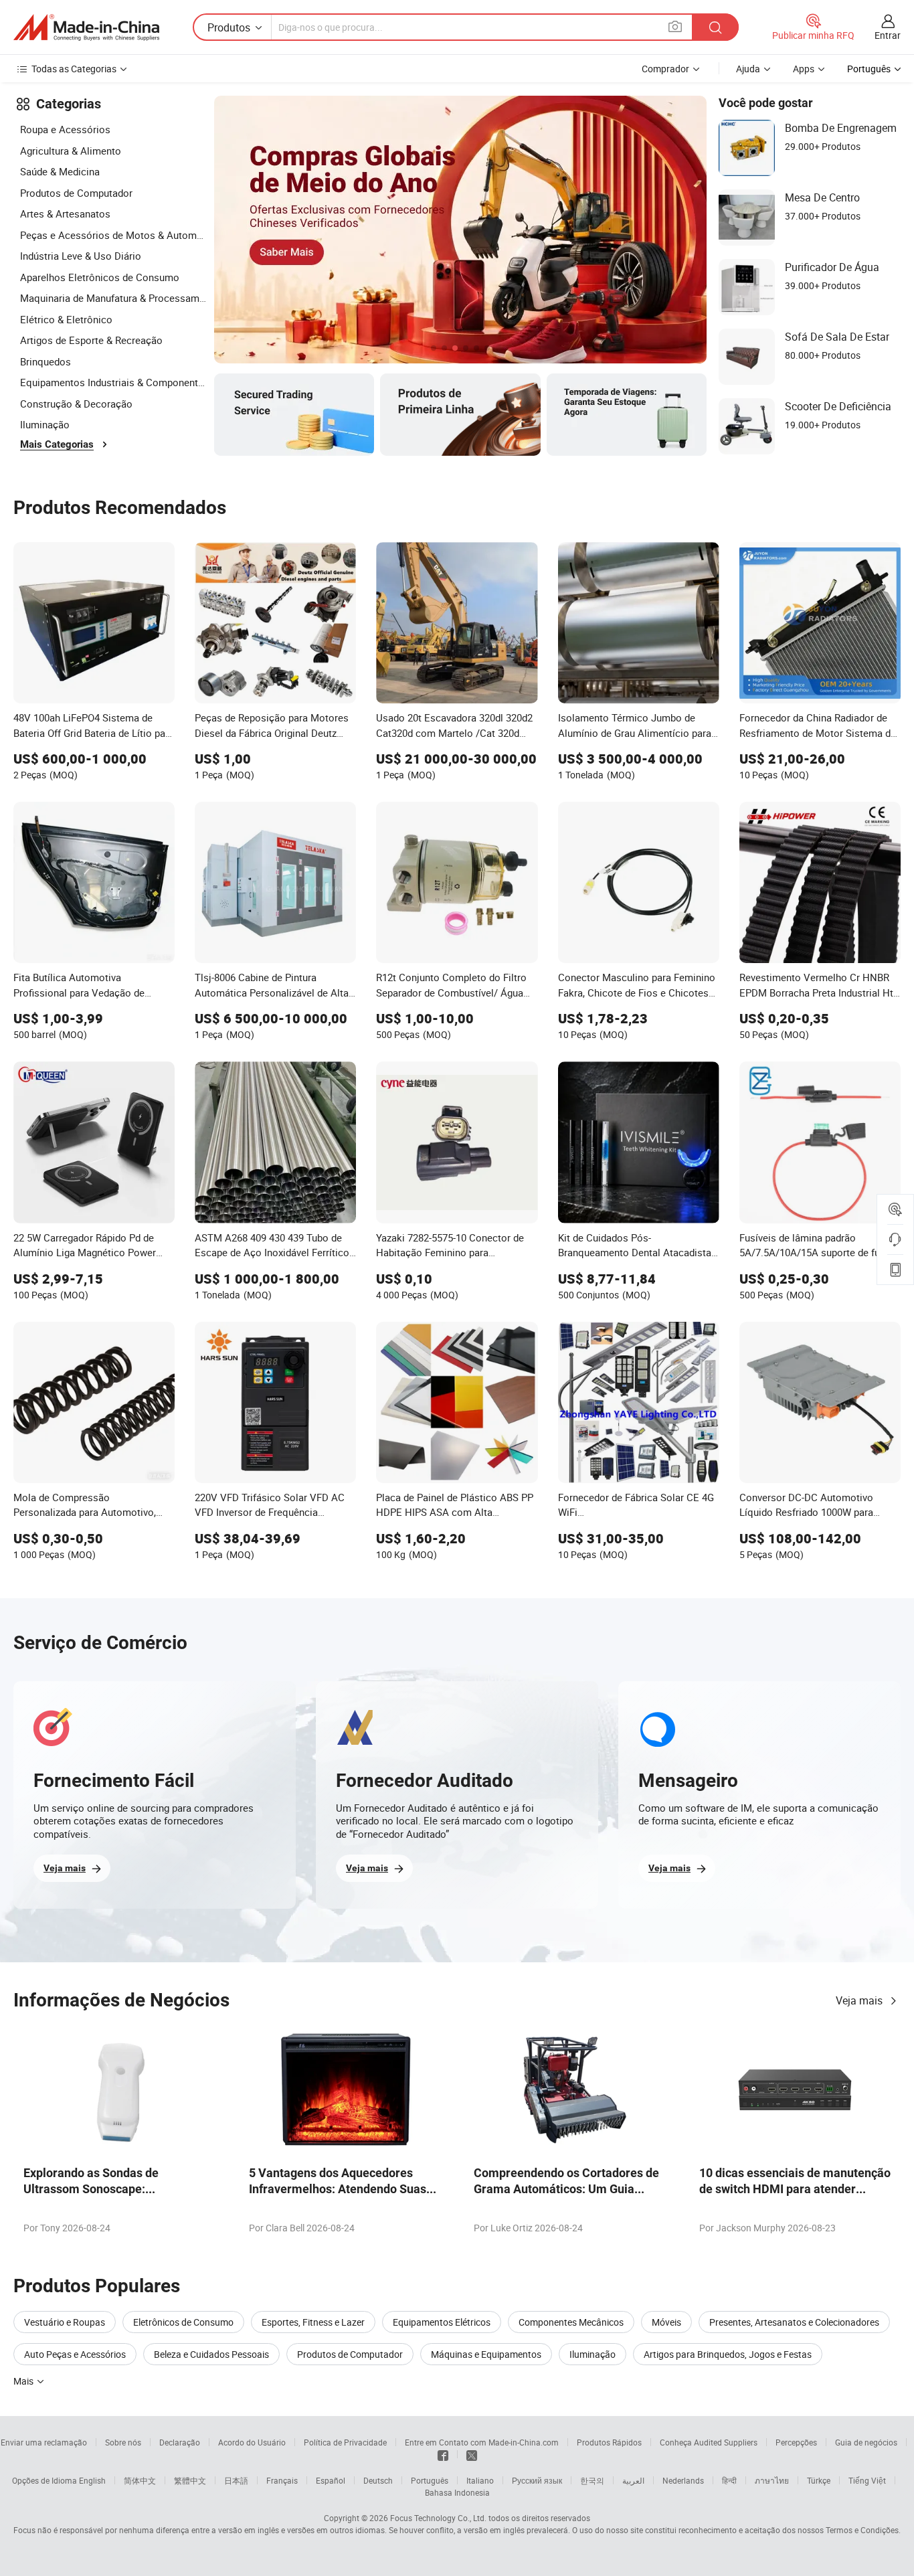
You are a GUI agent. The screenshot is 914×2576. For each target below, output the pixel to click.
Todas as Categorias (74, 69)
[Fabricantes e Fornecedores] (86, 27)
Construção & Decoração (76, 404)
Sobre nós (123, 2442)
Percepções (796, 2442)
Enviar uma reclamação (44, 2442)
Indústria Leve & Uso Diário (81, 256)
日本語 (236, 2480)
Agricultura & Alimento (71, 151)
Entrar (888, 35)
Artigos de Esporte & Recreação (91, 340)
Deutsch (378, 2480)
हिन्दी (729, 2480)
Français (282, 2480)
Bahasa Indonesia (457, 2492)
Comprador (665, 69)
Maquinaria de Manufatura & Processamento (114, 298)
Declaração (180, 2442)
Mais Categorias (57, 444)
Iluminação (45, 424)
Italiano (480, 2480)
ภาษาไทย (772, 2480)
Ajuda (748, 69)
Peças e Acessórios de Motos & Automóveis (114, 235)
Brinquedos (45, 361)
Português (430, 2480)
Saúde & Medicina (60, 171)
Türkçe (819, 2480)
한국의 (592, 2480)
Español (331, 2480)
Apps (804, 69)
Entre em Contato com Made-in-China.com (482, 2442)
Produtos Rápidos (609, 2442)
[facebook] (443, 2454)
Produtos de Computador (76, 193)
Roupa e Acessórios (65, 129)
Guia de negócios (866, 2442)
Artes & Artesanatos (65, 213)
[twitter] (472, 2454)
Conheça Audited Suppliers (709, 2442)
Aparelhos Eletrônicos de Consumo (100, 277)
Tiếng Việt (867, 2480)
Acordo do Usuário (252, 2442)
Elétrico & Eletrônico (66, 319)
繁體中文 (190, 2480)
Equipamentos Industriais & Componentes (114, 382)
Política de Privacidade (345, 2442)
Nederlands (683, 2480)
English (92, 2480)
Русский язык (537, 2480)
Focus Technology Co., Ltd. (438, 2518)
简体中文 (140, 2480)
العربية (633, 2480)
